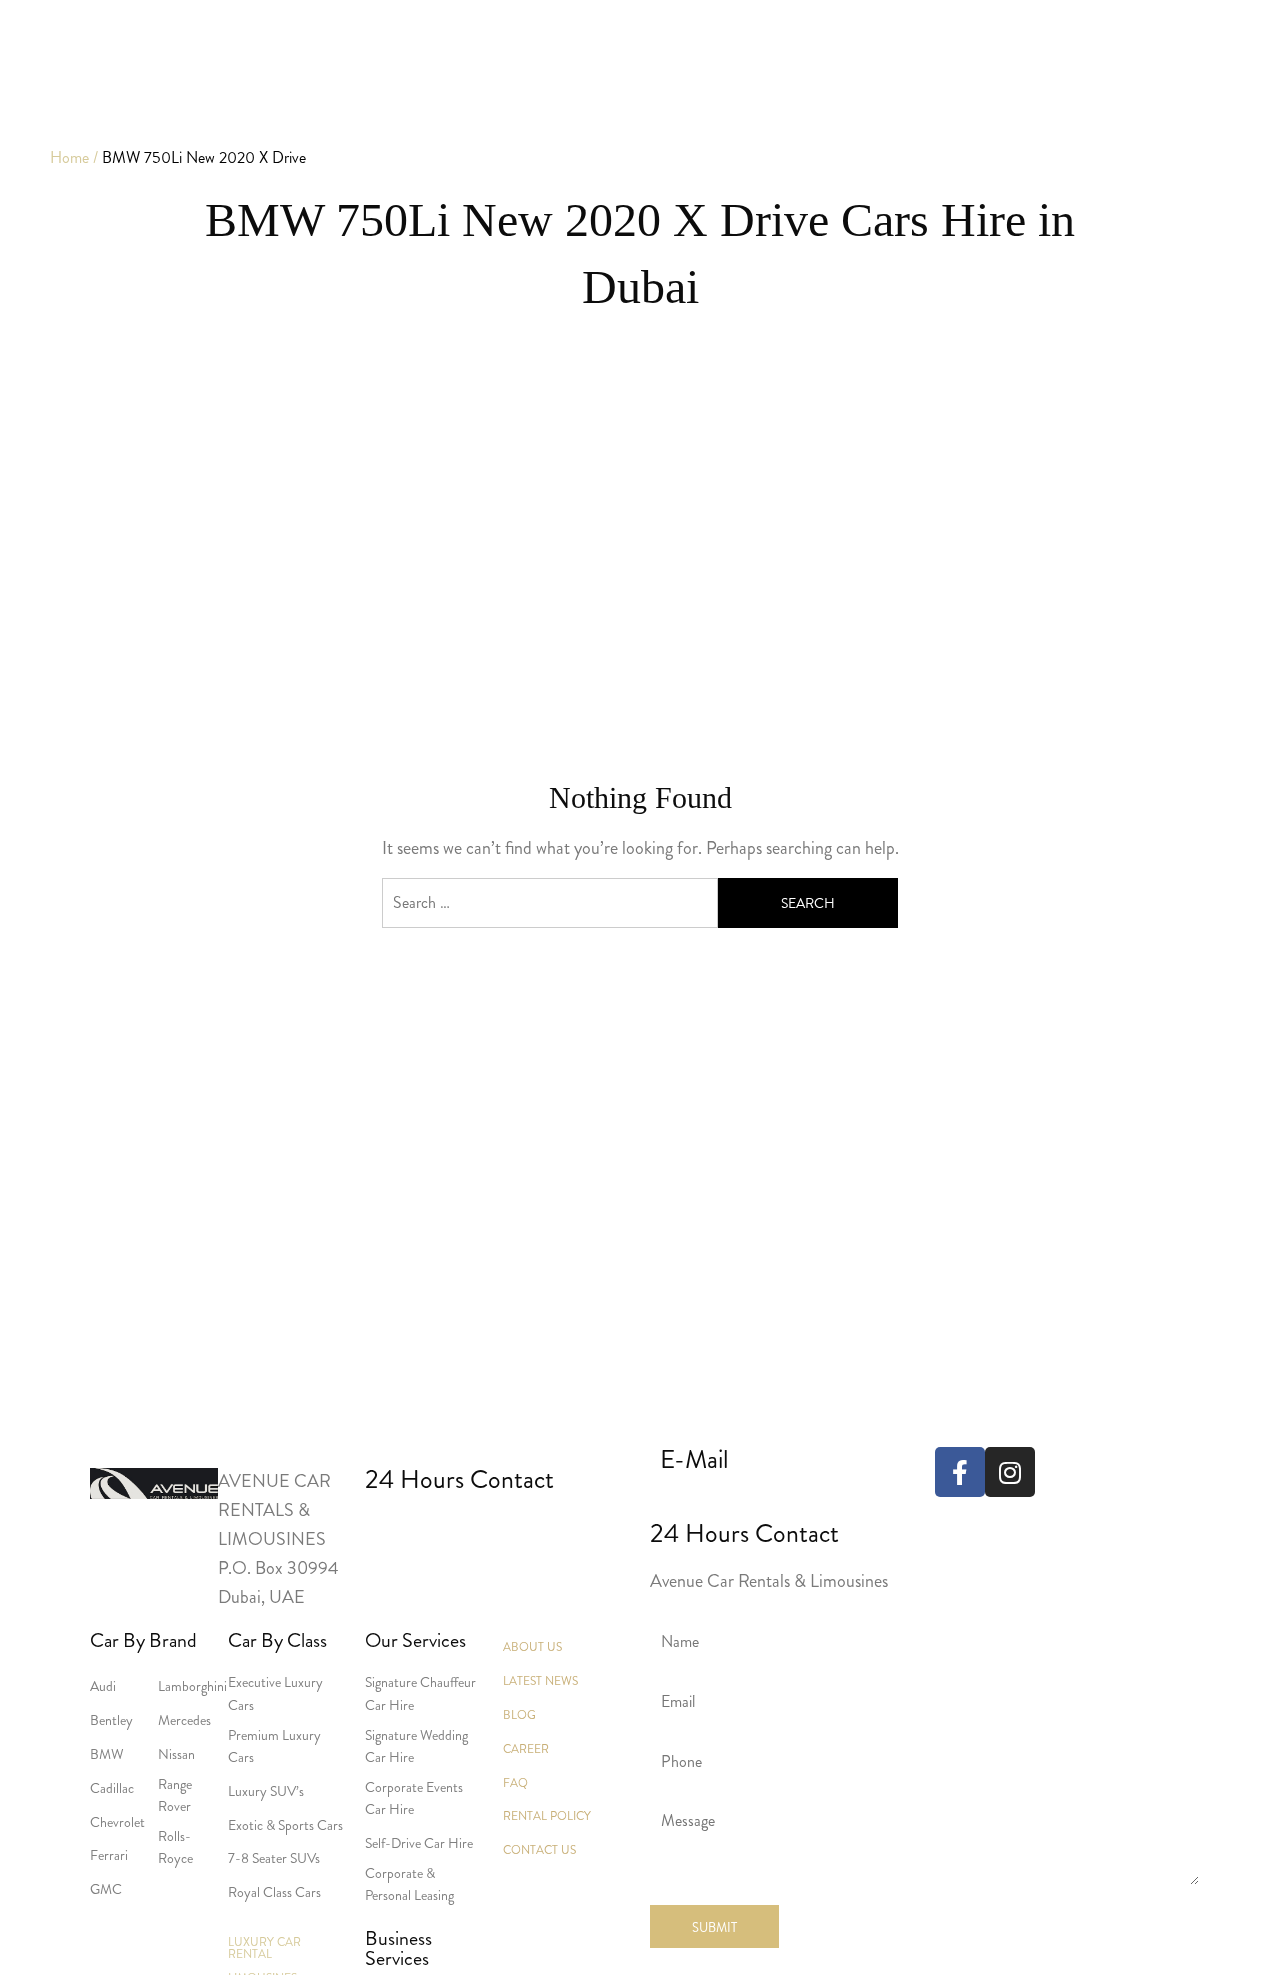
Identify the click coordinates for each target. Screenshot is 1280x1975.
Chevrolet (117, 1822)
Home (69, 157)
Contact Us (539, 1850)
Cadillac (112, 1788)
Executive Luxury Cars (275, 1693)
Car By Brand (143, 1641)
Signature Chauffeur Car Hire (420, 1693)
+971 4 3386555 (400, 1531)
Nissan (176, 1754)
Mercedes (184, 1720)
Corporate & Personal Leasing (409, 1884)
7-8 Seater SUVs (274, 1858)
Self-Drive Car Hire (419, 1843)
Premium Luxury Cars (274, 1746)
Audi (103, 1686)
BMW (107, 1754)
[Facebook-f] (960, 1472)
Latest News (540, 1681)
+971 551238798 (547, 1531)
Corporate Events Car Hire (414, 1798)
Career (526, 1749)
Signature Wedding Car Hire (416, 1746)
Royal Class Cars (274, 1892)
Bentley (111, 1720)
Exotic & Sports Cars (285, 1825)
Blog (519, 1715)
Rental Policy (547, 1816)
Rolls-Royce (175, 1847)
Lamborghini (192, 1686)
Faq (515, 1783)
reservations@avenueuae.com (765, 1502)
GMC (106, 1889)
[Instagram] (1010, 1472)
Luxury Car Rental (264, 1948)
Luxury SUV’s (266, 1791)
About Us (532, 1647)
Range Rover (175, 1795)
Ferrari (109, 1855)
